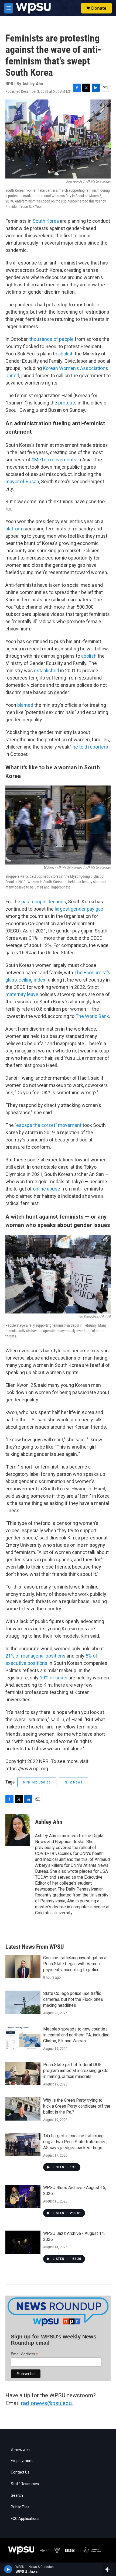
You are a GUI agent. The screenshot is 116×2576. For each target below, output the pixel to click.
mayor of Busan (22, 481)
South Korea (46, 221)
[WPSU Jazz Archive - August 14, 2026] (23, 2242)
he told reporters (90, 747)
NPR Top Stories (37, 1782)
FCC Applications (25, 2519)
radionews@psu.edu (46, 2403)
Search (17, 2496)
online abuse (47, 1189)
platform (15, 529)
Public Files (20, 2507)
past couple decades (44, 902)
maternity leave (22, 994)
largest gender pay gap (79, 909)
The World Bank (92, 1016)
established (47, 670)
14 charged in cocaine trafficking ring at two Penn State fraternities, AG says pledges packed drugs (75, 2142)
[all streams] (109, 2569)
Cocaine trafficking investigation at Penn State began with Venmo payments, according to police (75, 1964)
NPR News (74, 1782)
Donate (99, 8)
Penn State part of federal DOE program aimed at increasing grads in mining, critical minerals (76, 2071)
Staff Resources (25, 2484)
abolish (66, 354)
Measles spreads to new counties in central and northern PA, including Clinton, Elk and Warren (76, 2035)
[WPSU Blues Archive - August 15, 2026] (23, 2196)
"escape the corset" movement (48, 1125)
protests (67, 403)
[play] (8, 2569)
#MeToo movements (54, 460)
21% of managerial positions (35, 1656)
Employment (22, 2461)
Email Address (25, 2354)
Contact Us (20, 2472)
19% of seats (54, 1678)
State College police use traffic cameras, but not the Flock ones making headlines (73, 1999)
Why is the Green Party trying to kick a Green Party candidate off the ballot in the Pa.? (77, 2106)
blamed (25, 705)
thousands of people (52, 339)
